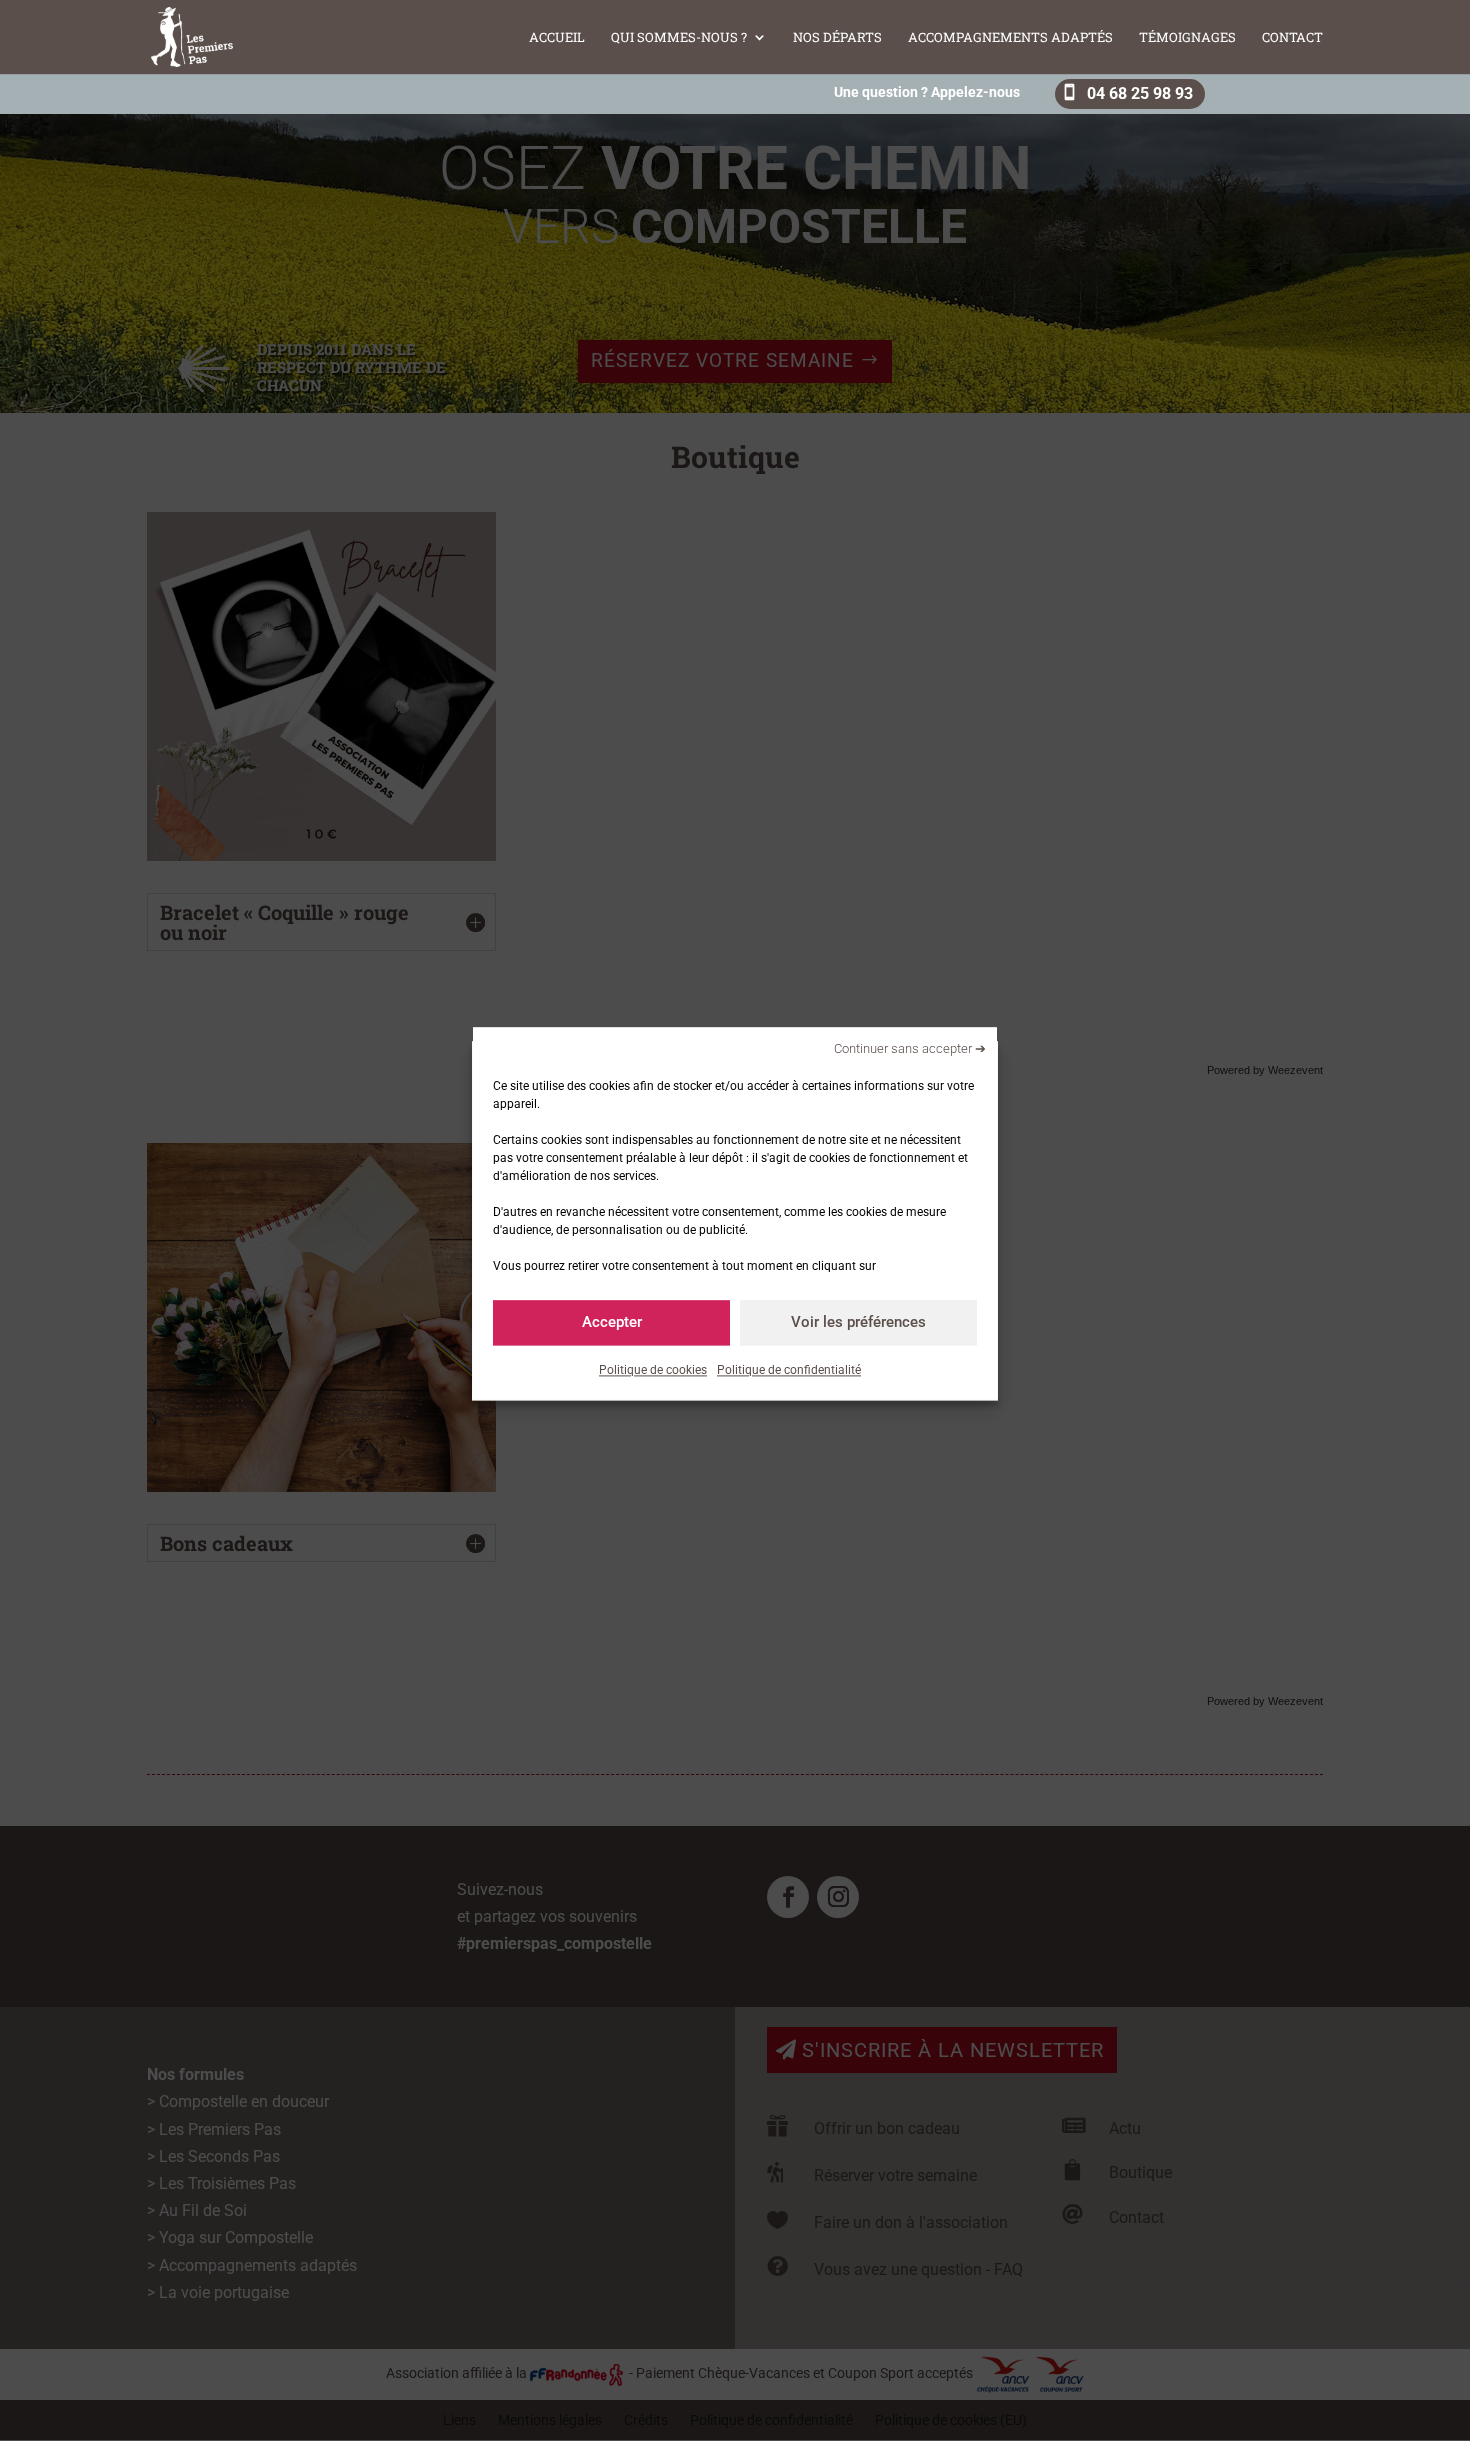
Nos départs (837, 38)
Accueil (557, 38)
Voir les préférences (858, 1322)
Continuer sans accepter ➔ (910, 1048)
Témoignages (1187, 38)
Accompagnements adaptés (1010, 38)
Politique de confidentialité (789, 1370)
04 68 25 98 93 (1140, 93)
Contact (1292, 38)
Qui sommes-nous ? (679, 38)
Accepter (612, 1322)
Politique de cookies (653, 1370)
